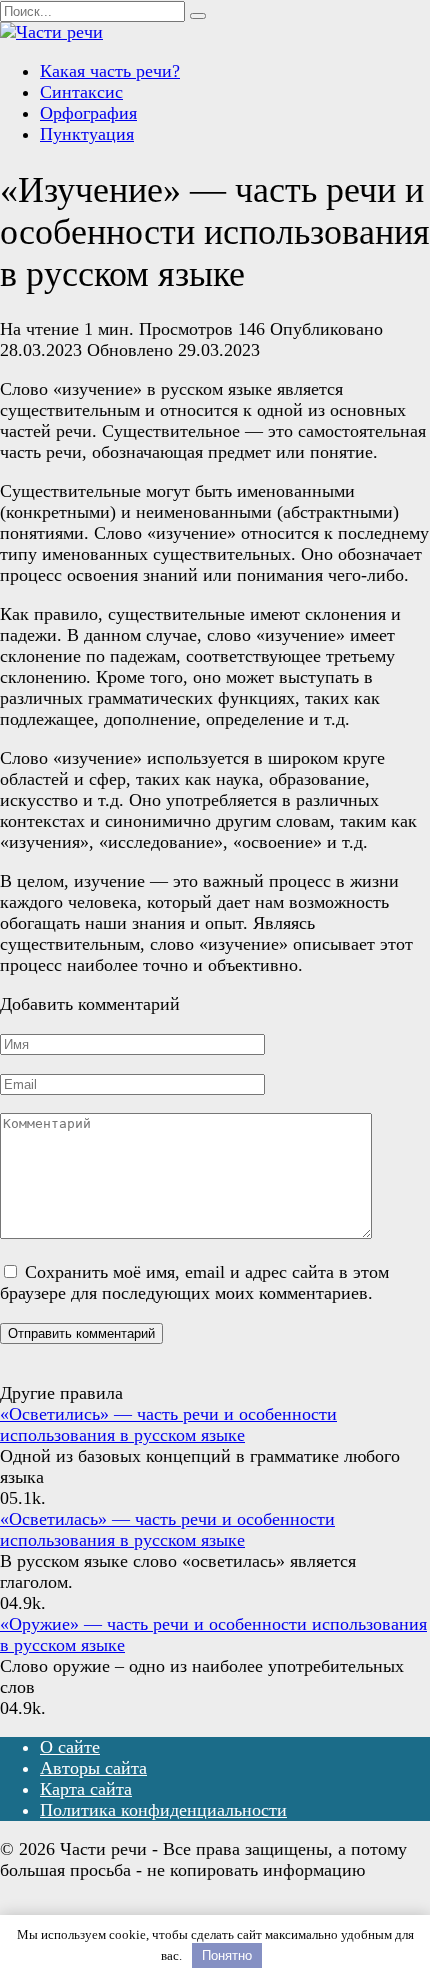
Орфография (88, 113)
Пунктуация (87, 134)
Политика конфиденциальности (163, 1810)
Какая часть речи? (110, 71)
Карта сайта (86, 1789)
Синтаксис (81, 92)
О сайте (70, 1747)
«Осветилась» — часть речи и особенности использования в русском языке (167, 1529)
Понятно (227, 1955)
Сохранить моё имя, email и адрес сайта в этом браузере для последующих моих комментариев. (194, 1282)
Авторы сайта (93, 1768)
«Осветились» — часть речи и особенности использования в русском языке (168, 1424)
